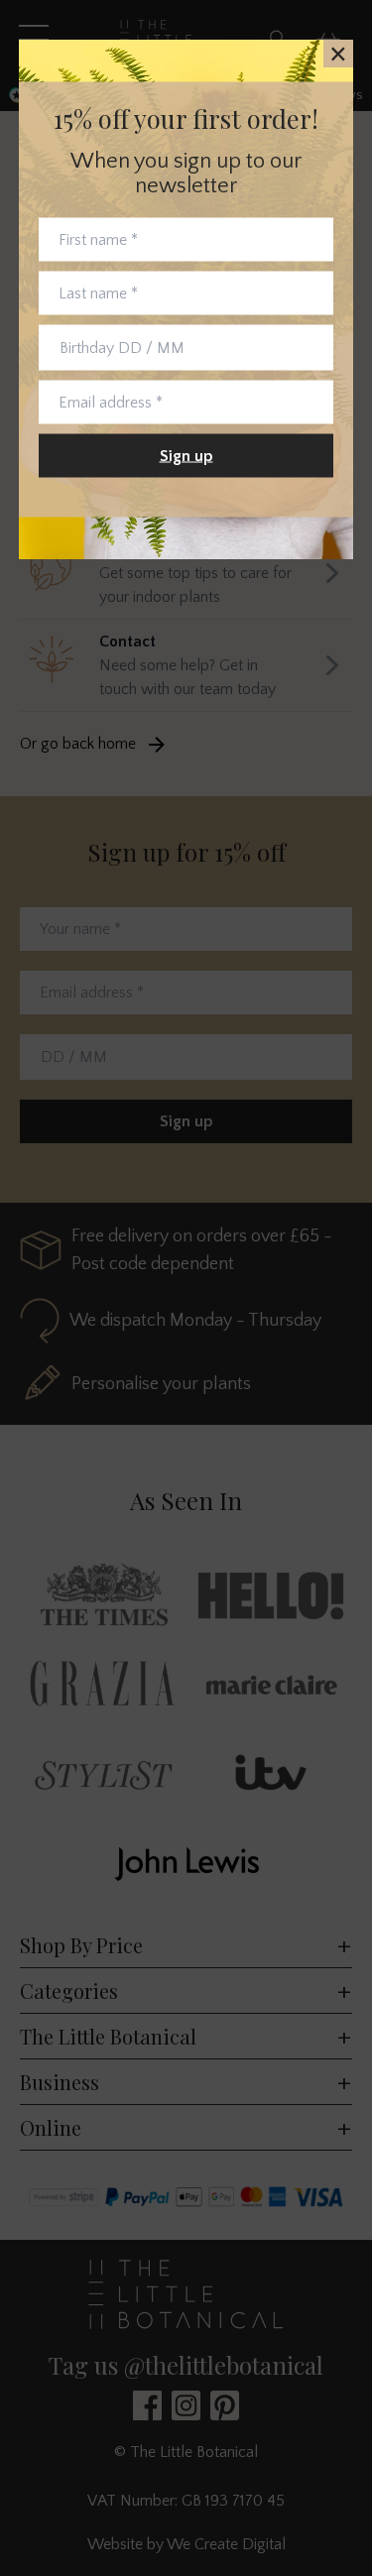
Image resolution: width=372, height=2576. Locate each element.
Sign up (186, 456)
